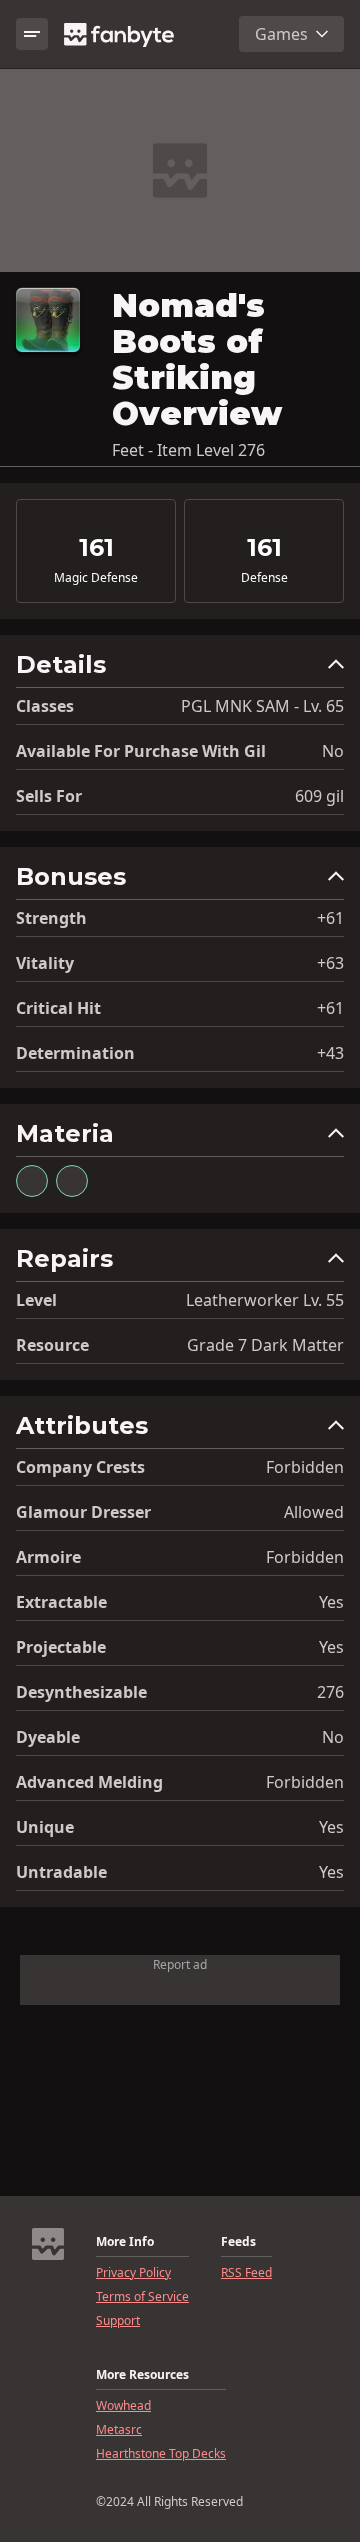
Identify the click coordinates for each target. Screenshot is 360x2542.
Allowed (314, 1512)
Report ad (180, 1964)
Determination (75, 1053)
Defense (264, 578)
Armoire (48, 1557)
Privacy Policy (133, 2273)
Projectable (61, 1647)
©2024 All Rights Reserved (169, 2502)
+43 (330, 1053)
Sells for (49, 796)
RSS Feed (246, 2273)
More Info (125, 2242)
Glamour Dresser (83, 1512)
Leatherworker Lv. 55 (265, 1300)
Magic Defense (96, 578)
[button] (180, 669)
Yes (331, 1602)
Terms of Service (142, 2297)
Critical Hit (58, 1008)
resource (52, 1345)
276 (330, 1692)
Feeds (238, 2242)
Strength (51, 918)
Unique (45, 1827)
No (333, 751)
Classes (45, 706)
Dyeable (48, 1737)
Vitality (45, 963)
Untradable (61, 1872)
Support (118, 2321)
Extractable (61, 1602)
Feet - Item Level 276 (188, 450)
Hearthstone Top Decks (161, 2454)
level (36, 1300)
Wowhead (123, 2406)
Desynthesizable (81, 1692)
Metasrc (119, 2430)
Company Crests (80, 1467)
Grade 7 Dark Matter (265, 1345)
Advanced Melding (89, 1782)
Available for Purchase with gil (141, 751)
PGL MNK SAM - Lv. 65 (262, 706)
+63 (330, 963)
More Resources (142, 2375)
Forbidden (305, 1467)
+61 (330, 918)
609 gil (319, 796)
